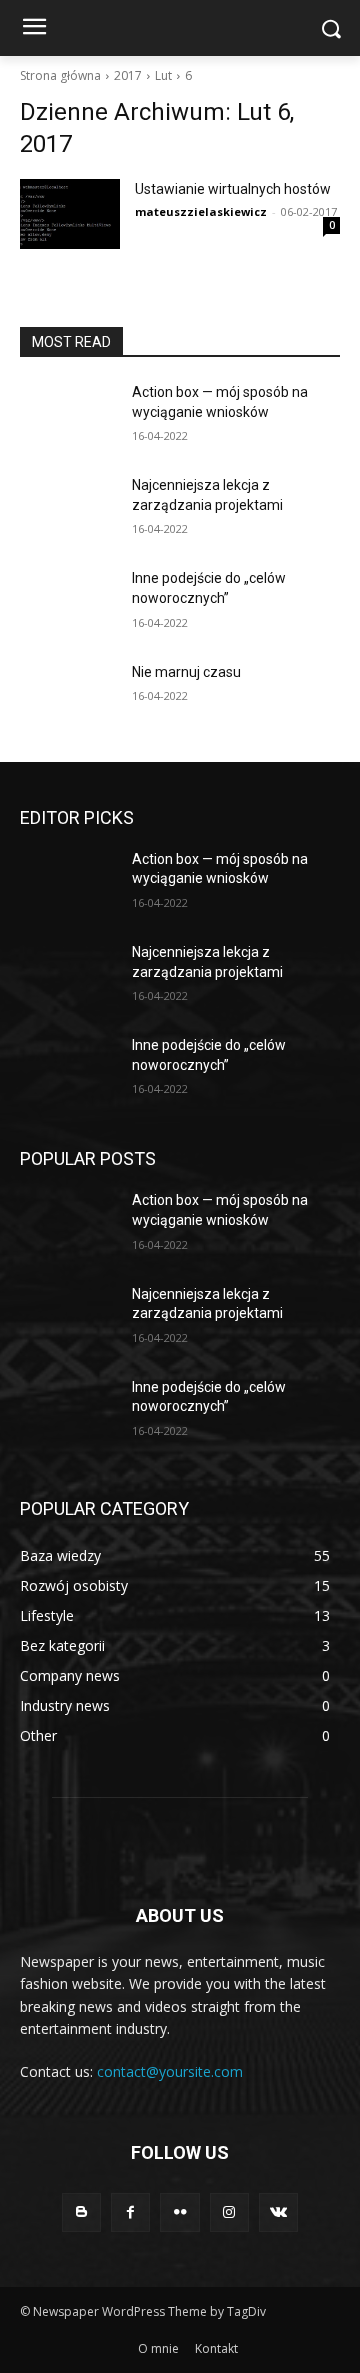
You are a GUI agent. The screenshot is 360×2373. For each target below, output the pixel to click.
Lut (163, 75)
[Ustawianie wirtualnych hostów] (70, 214)
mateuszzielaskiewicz (201, 211)
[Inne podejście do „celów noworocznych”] (68, 602)
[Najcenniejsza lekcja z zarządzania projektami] (68, 509)
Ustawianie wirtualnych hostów (233, 189)
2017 (128, 75)
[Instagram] (229, 2212)
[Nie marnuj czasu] (68, 696)
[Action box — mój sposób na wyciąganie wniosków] (68, 416)
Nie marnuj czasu (186, 672)
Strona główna (60, 75)
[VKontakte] (278, 2212)
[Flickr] (179, 2212)
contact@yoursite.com (170, 2071)
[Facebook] (130, 2212)
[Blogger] (81, 2212)
